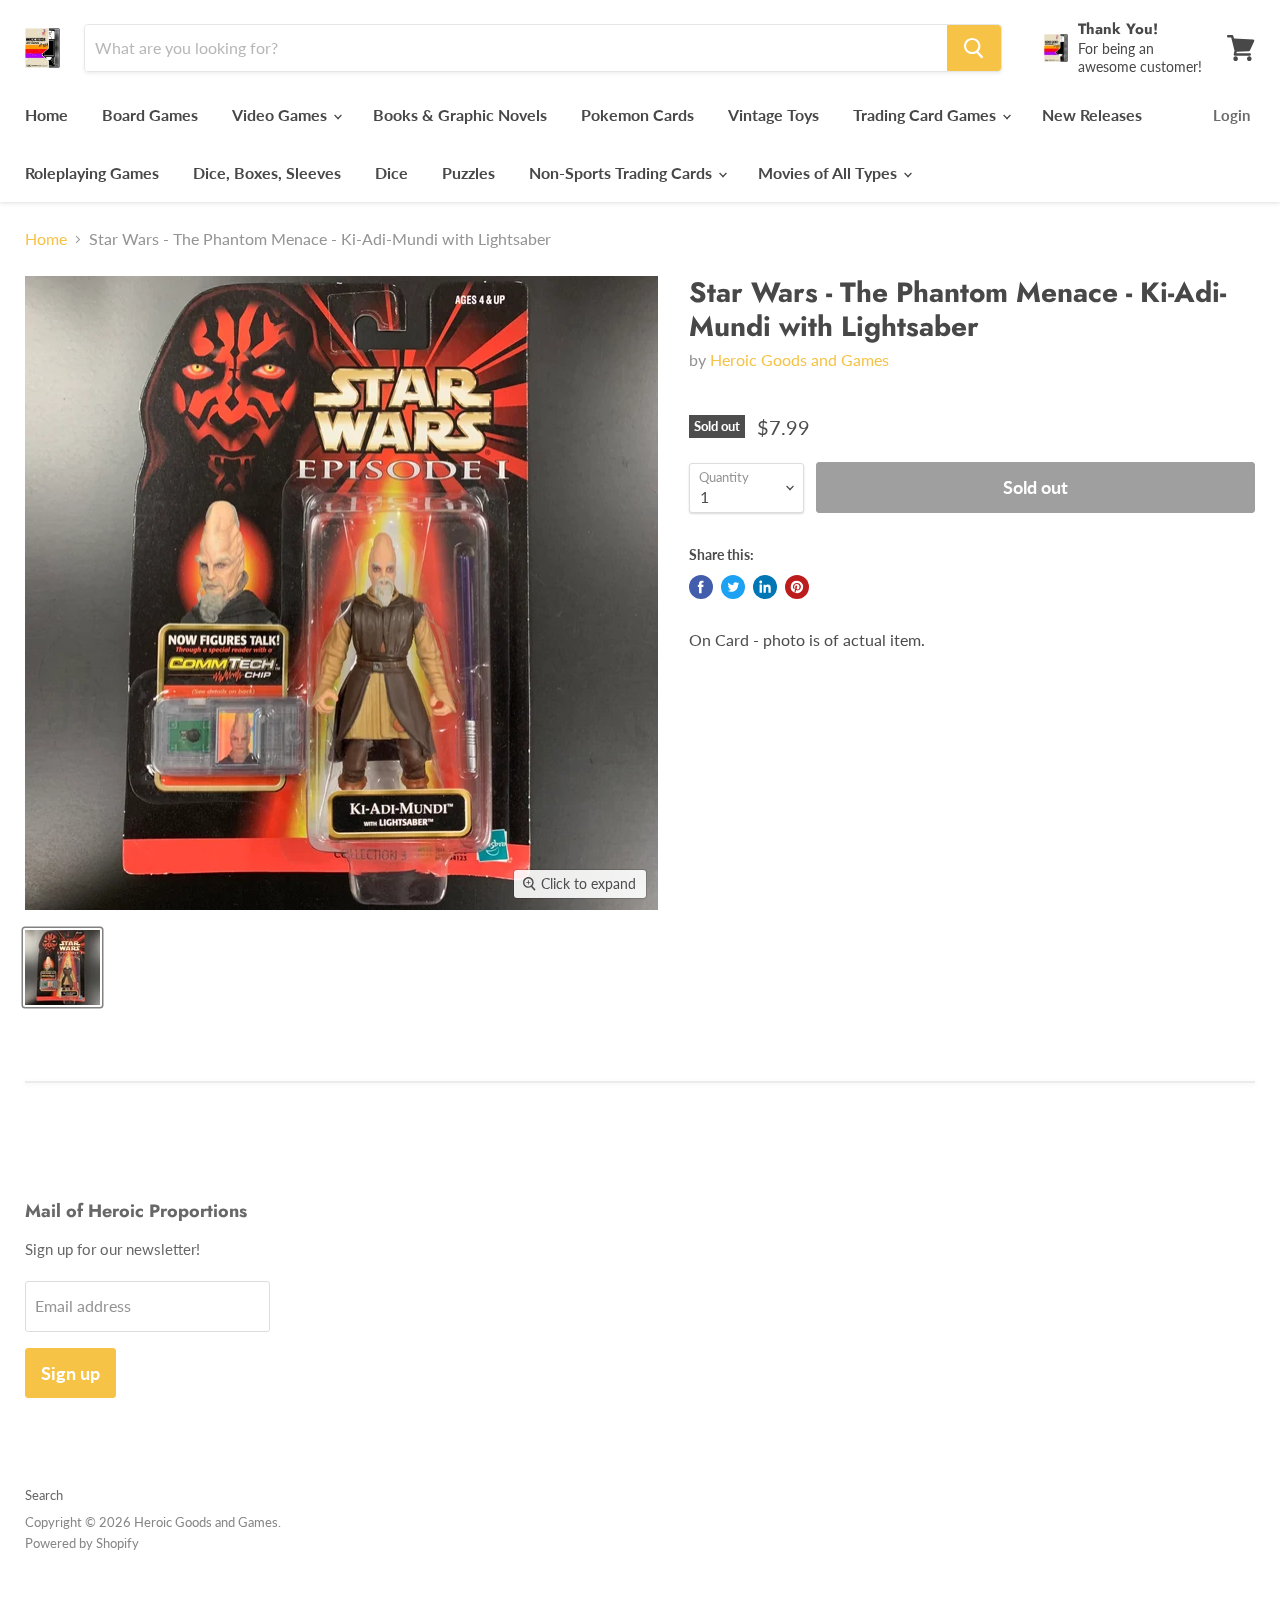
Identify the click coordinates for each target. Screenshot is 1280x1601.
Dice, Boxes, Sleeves (267, 172)
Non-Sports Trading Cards (622, 172)
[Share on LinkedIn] (765, 587)
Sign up (70, 1373)
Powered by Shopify (82, 1543)
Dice (391, 172)
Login (1231, 115)
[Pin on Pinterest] (797, 587)
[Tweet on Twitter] (733, 587)
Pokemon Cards (637, 114)
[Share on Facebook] (701, 587)
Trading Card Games (926, 114)
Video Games (281, 114)
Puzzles (468, 172)
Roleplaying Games (92, 172)
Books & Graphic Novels (460, 114)
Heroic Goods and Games (799, 359)
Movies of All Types (829, 172)
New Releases (1092, 114)
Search (44, 1495)
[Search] (974, 48)
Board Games (150, 114)
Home (46, 114)
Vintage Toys (773, 114)
